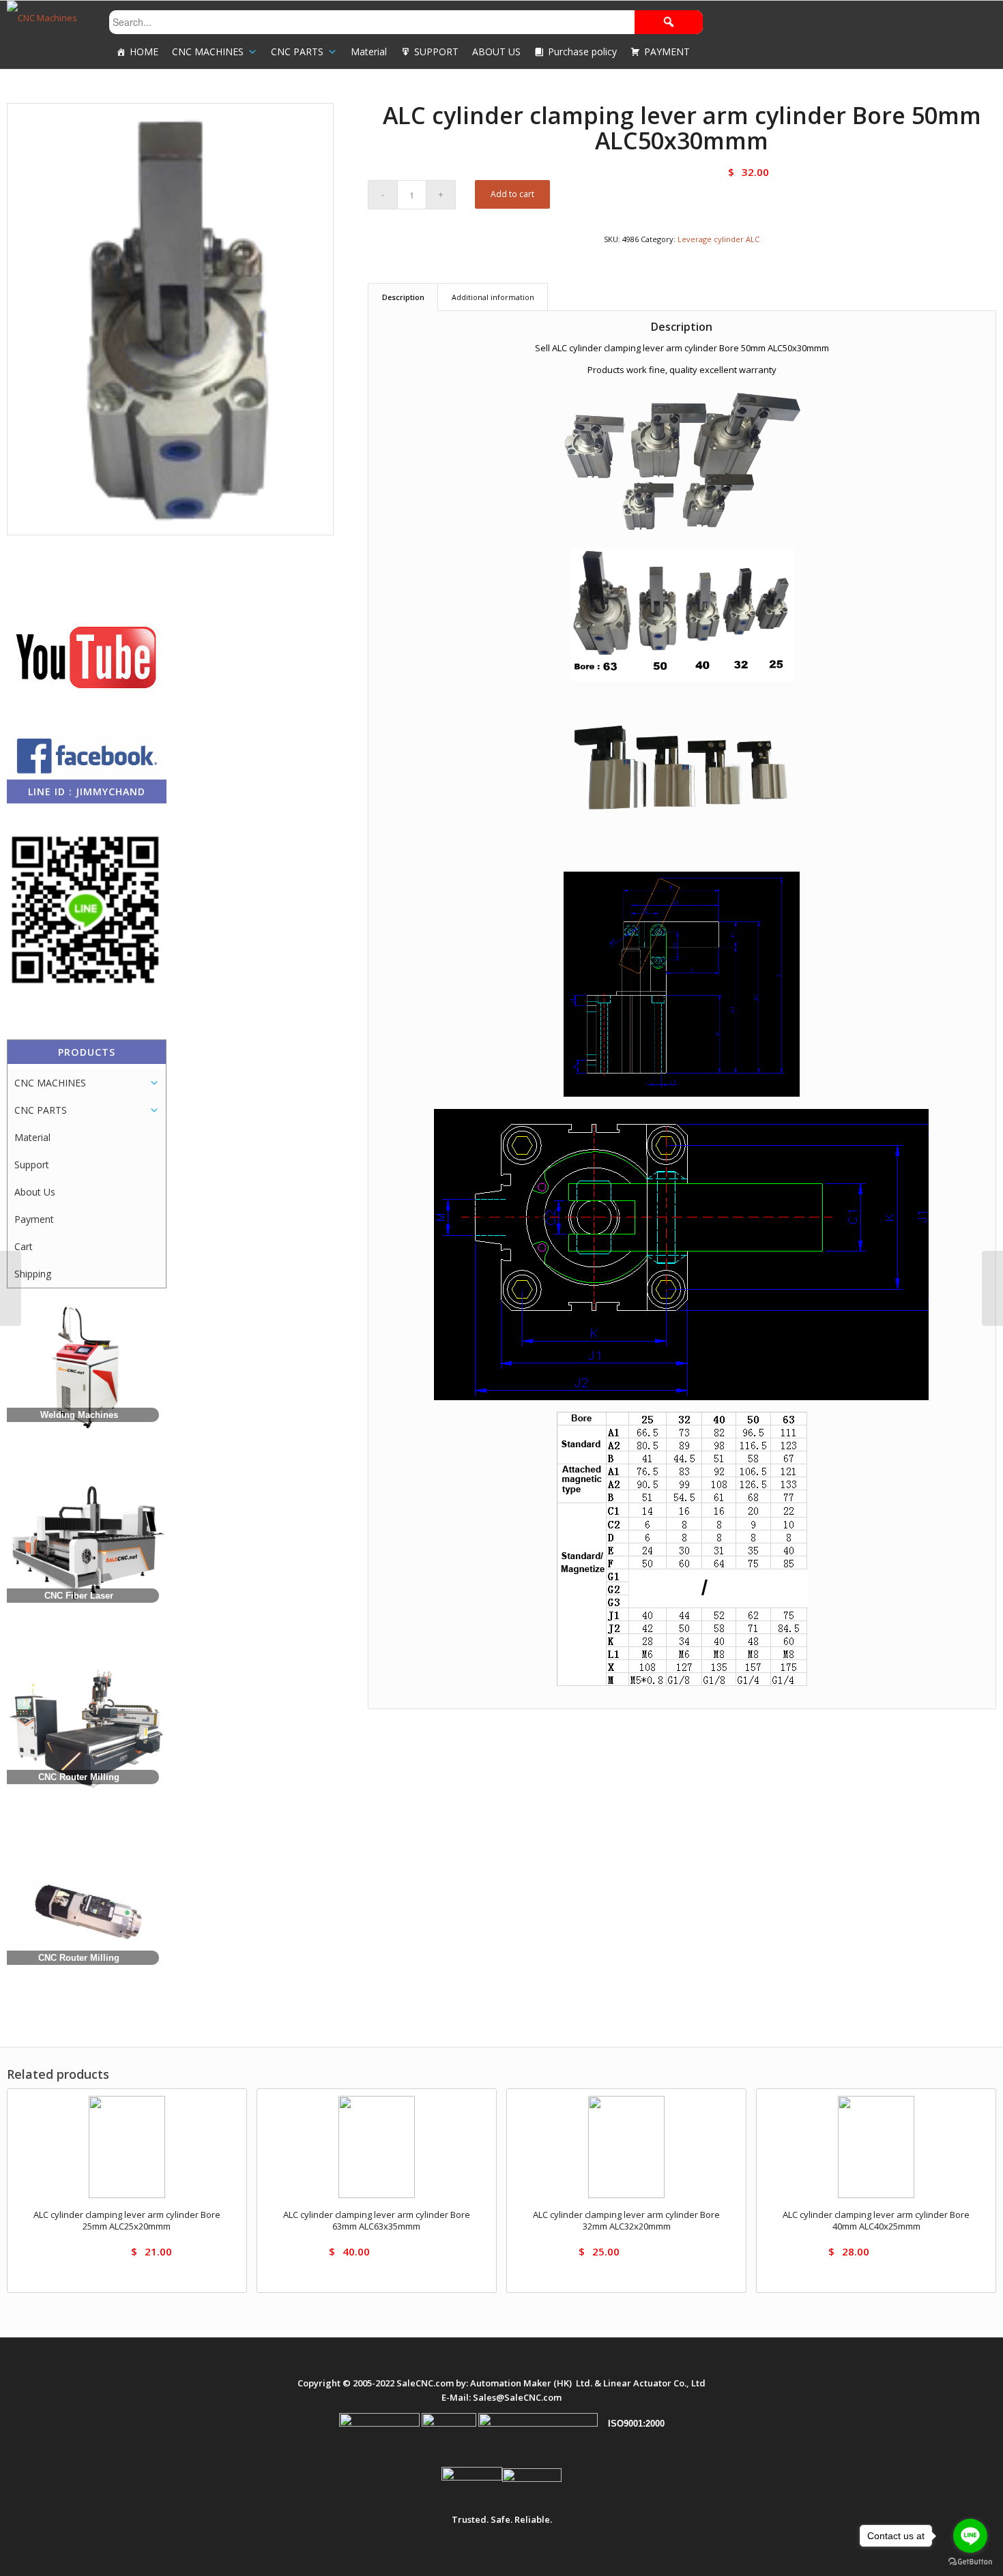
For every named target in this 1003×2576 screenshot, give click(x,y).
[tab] (403, 297)
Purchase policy (582, 51)
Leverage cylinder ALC (718, 239)
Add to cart (512, 194)
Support (32, 1165)
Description (403, 297)
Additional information (493, 297)
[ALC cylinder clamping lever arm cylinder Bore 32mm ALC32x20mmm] (11, 1288)
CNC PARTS (297, 51)
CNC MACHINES (208, 51)
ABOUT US (496, 51)
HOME (144, 51)
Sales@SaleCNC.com (517, 2397)
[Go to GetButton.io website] (970, 2562)
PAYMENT (667, 51)
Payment (34, 1219)
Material (369, 51)
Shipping (33, 1274)
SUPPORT (436, 51)
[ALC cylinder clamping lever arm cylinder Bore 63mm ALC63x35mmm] (992, 1288)
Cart (24, 1246)
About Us (35, 1192)
